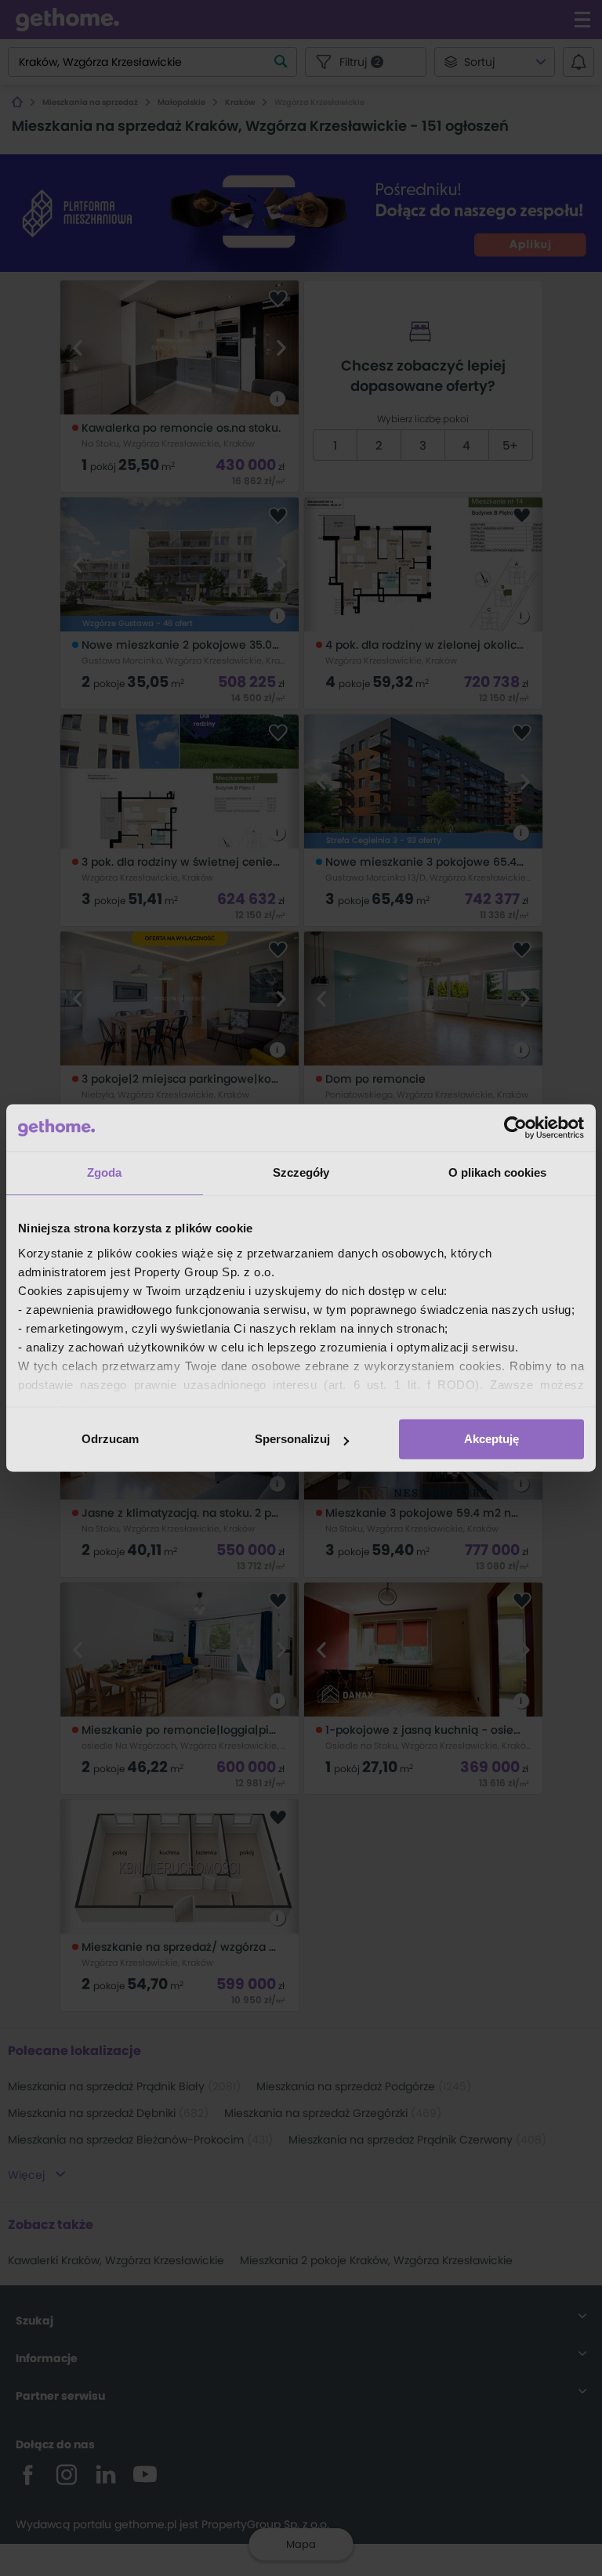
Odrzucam (110, 1439)
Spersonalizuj (292, 1439)
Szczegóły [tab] (301, 1172)
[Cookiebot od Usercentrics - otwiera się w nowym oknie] (515, 1127)
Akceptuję (491, 1439)
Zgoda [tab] (105, 1172)
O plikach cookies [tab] (498, 1172)
